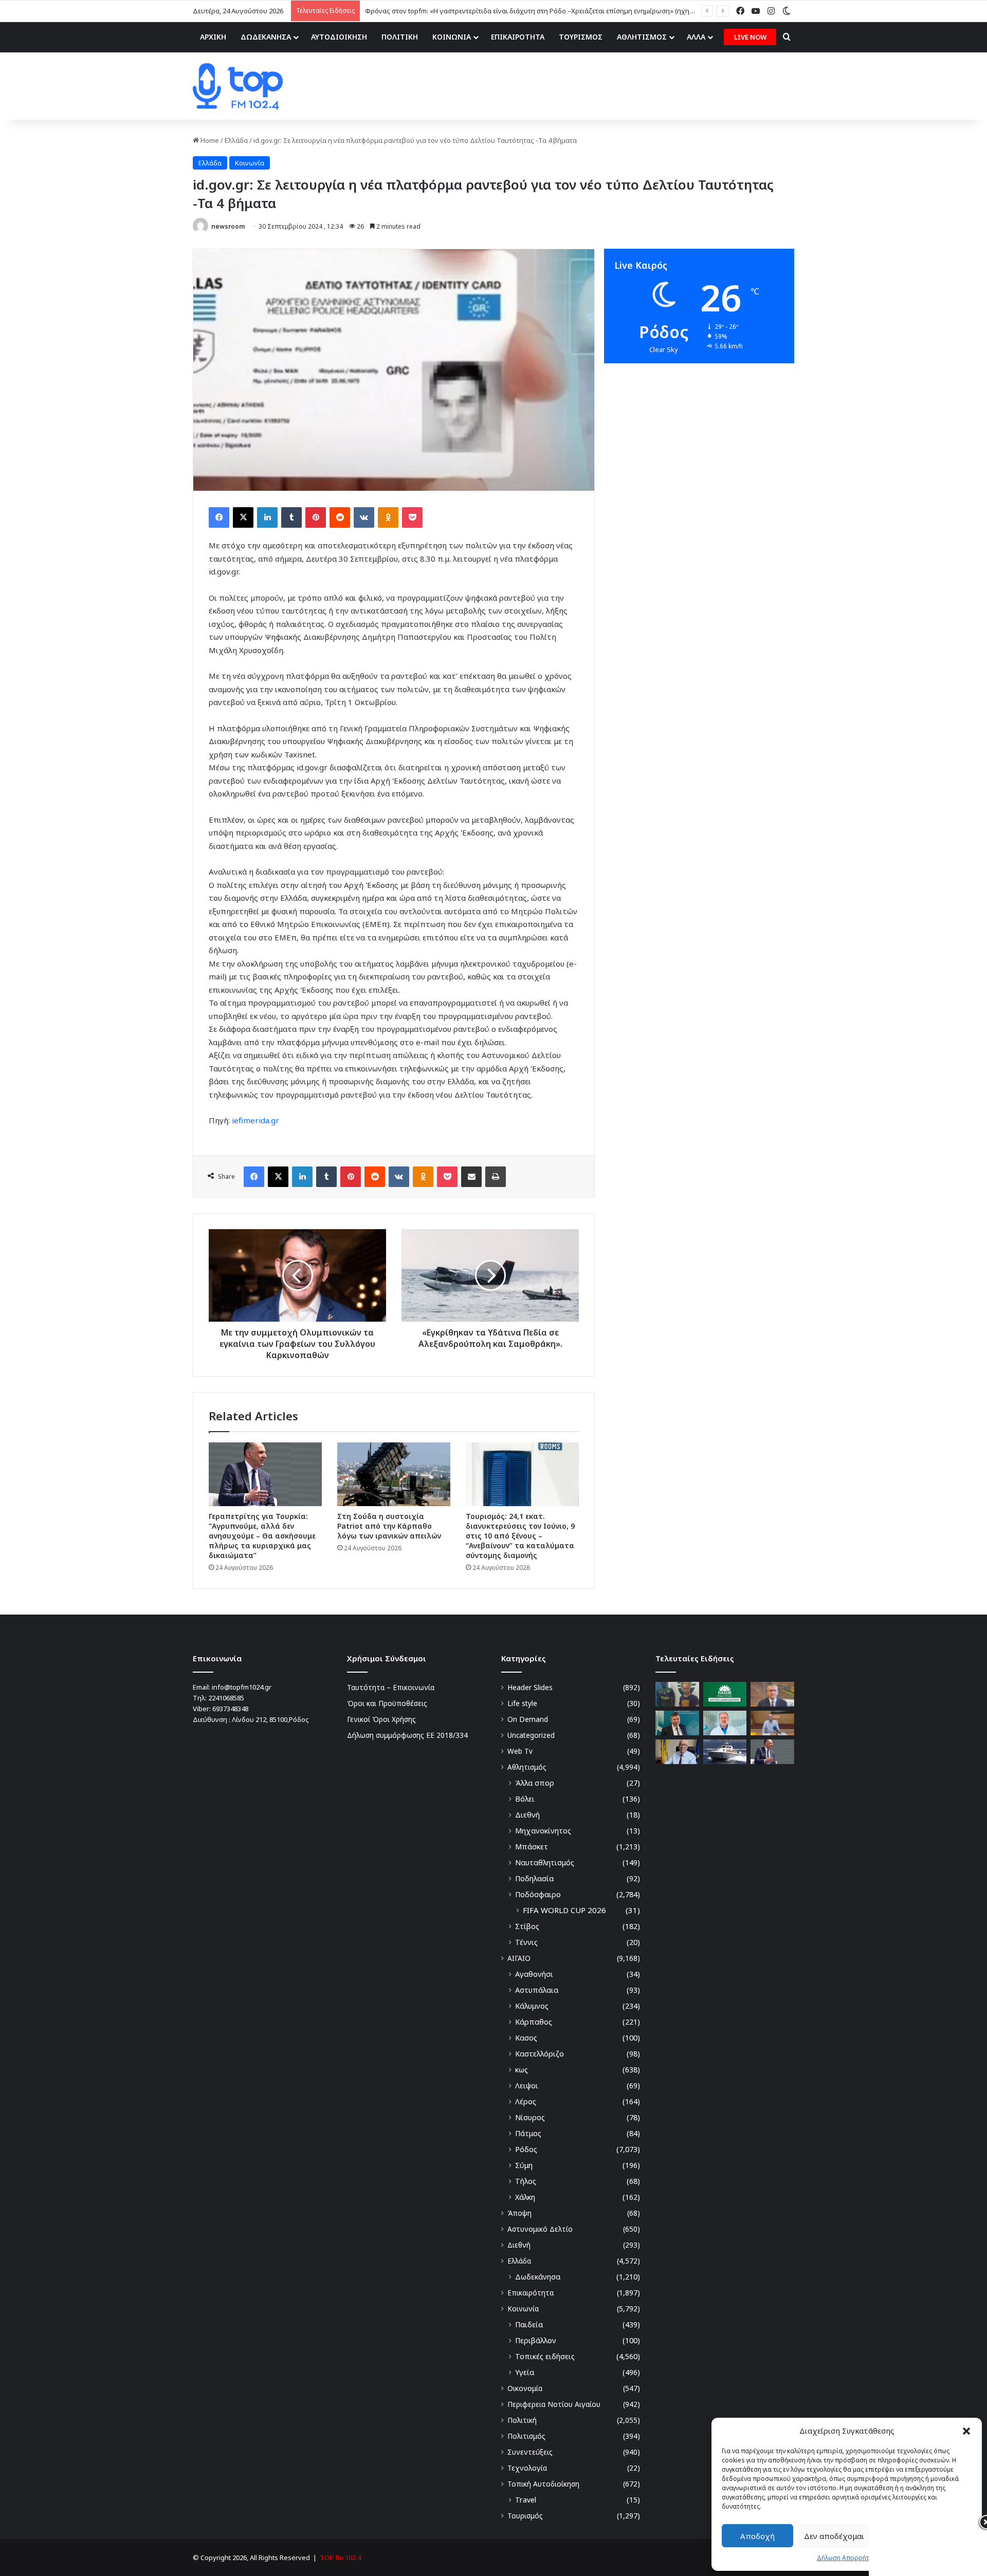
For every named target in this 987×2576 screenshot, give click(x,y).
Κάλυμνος (532, 2006)
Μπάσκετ (532, 1847)
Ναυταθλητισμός (545, 1862)
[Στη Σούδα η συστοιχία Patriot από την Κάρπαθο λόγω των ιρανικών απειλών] (394, 1474)
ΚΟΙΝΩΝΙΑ (452, 37)
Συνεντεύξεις (530, 2452)
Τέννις (526, 1942)
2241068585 (226, 1698)
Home (209, 140)
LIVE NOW (750, 37)
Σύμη (524, 2165)
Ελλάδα (236, 140)
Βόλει (525, 1799)
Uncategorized (531, 1735)
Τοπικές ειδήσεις (545, 2356)
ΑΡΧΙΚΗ (213, 37)
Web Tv (520, 1751)
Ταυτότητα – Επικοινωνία (391, 1687)
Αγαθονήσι (534, 1974)
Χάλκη (525, 2197)
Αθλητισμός (527, 1767)
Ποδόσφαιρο (538, 1894)
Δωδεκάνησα (538, 2277)
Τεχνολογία (527, 2468)
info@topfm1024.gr (242, 1687)
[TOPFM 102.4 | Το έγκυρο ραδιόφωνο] (238, 86)
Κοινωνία (250, 163)
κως (522, 2070)
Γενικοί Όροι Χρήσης (381, 1719)
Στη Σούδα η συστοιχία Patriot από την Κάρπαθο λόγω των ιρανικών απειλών (389, 1526)
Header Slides (530, 1687)
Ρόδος (526, 2149)
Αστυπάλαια (537, 1990)
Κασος (526, 2038)
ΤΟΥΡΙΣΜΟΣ (581, 37)
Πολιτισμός (526, 2436)
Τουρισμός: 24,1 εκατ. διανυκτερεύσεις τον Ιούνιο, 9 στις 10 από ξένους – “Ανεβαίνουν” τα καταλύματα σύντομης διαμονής (520, 1536)
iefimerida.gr (255, 1120)
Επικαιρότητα (531, 2293)
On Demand (528, 1719)
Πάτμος (528, 2133)
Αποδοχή (757, 2536)
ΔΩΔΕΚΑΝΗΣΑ (266, 37)
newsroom (228, 226)
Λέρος (526, 2101)
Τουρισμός (525, 2516)
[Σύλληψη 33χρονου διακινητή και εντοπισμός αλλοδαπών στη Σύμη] (725, 1752)
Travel (526, 2500)
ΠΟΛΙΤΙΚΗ (400, 37)
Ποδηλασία (534, 1878)
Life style (522, 1703)
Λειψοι (527, 2086)
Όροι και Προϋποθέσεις (387, 1703)
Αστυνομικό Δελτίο (540, 2229)
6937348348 (230, 1709)
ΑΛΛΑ (696, 37)
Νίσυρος (530, 2117)
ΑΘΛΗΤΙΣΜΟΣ (642, 37)
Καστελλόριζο (540, 2054)
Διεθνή (527, 1815)
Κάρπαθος (534, 2022)
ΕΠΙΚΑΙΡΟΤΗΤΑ (518, 37)
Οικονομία (525, 2388)
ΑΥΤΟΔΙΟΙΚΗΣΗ (339, 37)
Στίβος (527, 1926)
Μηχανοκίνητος (543, 1831)
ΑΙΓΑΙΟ (519, 1958)
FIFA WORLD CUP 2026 (564, 1910)
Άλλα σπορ (535, 1783)
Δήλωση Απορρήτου (847, 2558)
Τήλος (526, 2181)
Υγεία (525, 2372)
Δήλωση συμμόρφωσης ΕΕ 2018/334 (407, 1735)
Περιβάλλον (536, 2340)
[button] (966, 2431)
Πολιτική (522, 2420)
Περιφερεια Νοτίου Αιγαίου (554, 2404)
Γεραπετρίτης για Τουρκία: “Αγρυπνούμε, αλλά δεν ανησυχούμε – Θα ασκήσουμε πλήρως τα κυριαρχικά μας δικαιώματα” (262, 1536)
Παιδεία (529, 2324)
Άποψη (519, 2213)
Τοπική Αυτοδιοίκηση (543, 2484)
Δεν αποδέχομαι (834, 2536)
